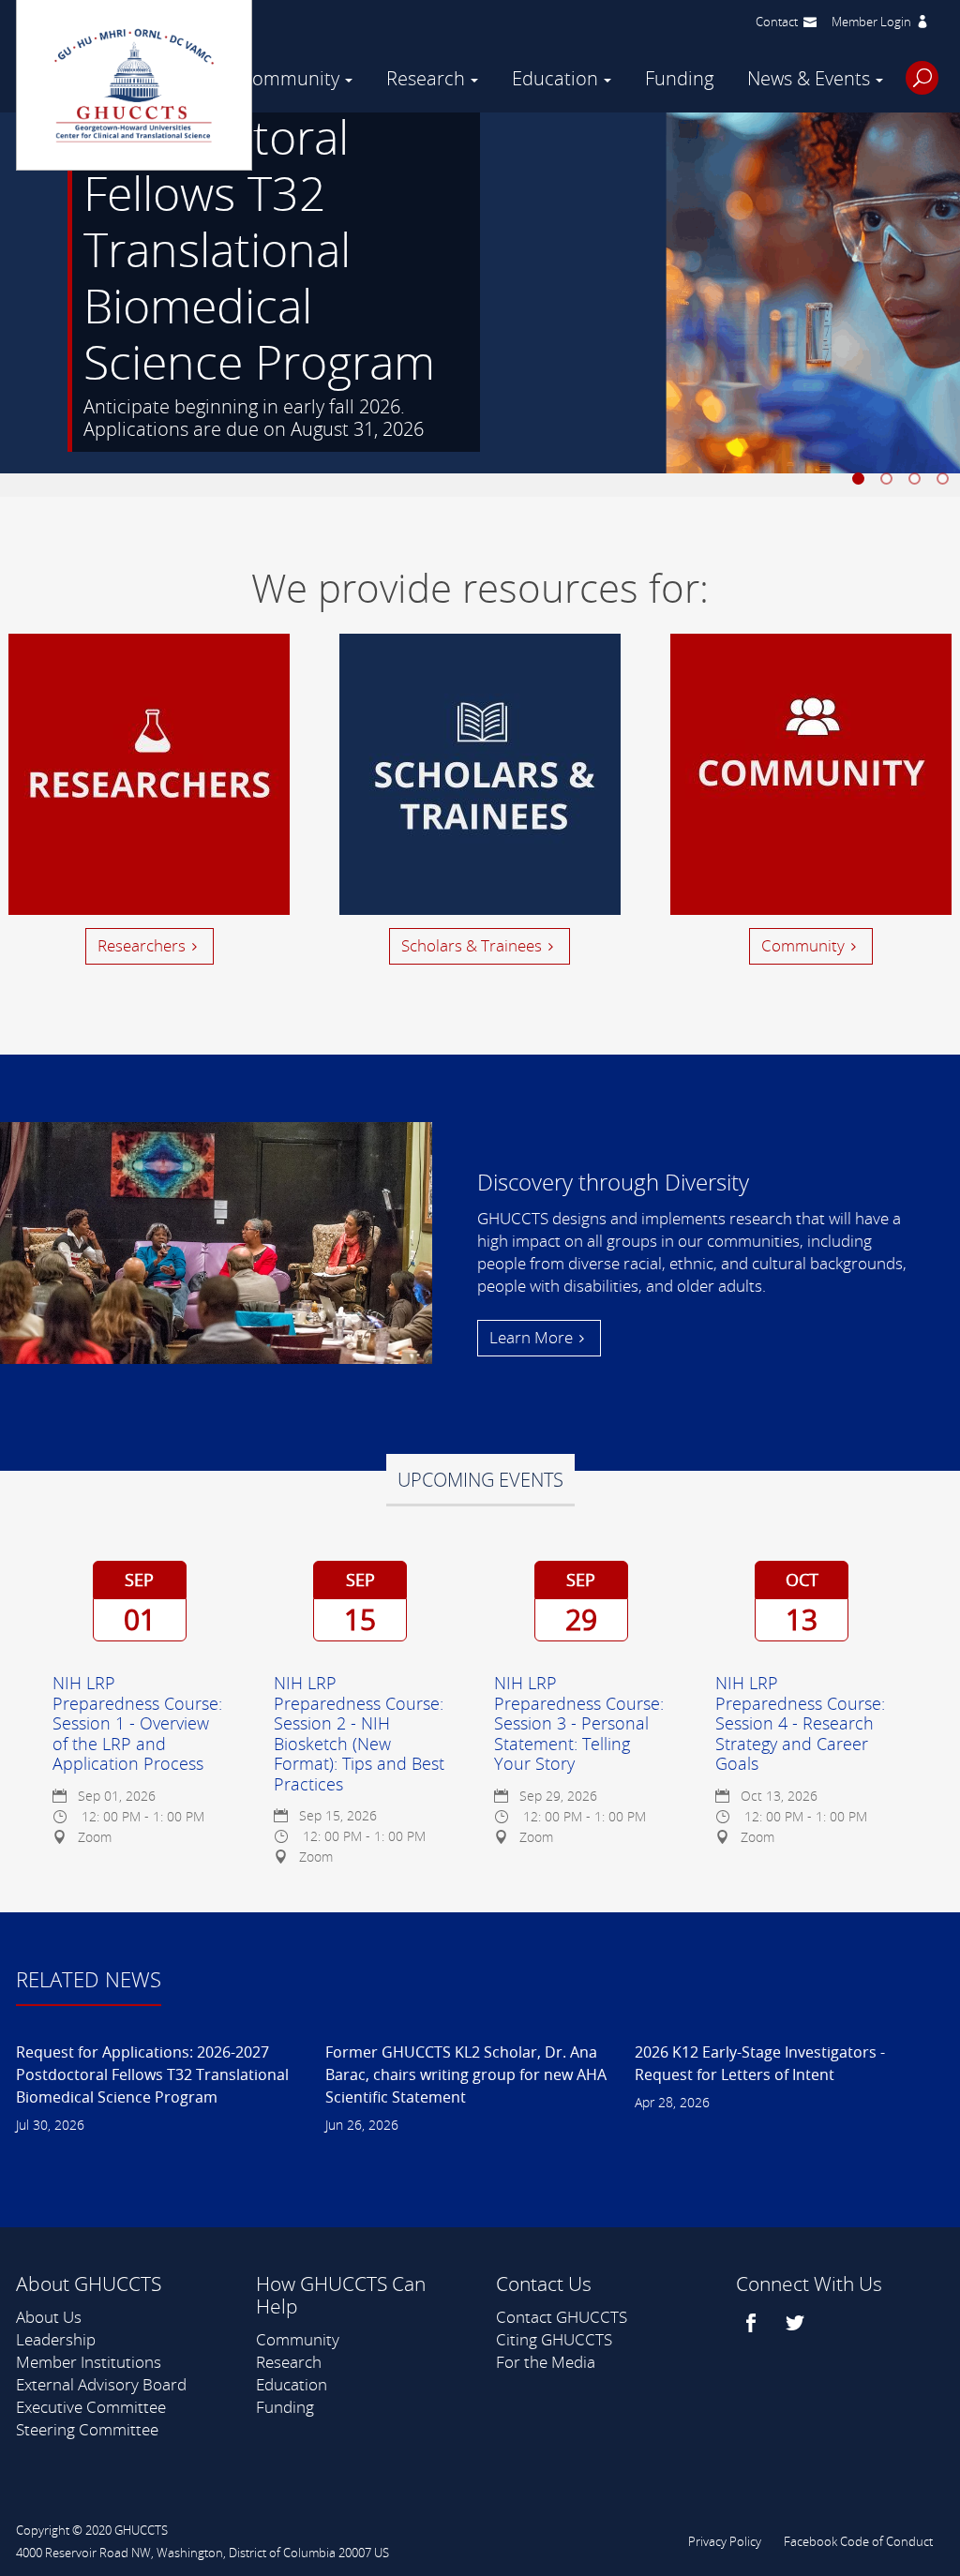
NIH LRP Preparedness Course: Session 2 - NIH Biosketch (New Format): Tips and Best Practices (359, 1734)
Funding (679, 78)
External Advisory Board (101, 2384)
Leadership (56, 2339)
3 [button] (918, 482)
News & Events (809, 78)
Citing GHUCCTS (554, 2339)
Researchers (142, 945)
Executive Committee (91, 2407)
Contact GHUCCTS (562, 2317)
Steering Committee (87, 2429)
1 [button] (862, 482)
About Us (49, 2317)
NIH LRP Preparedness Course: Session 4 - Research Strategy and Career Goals (800, 1724)
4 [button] (946, 482)
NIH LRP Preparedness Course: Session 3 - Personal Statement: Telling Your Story (579, 1724)
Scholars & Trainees (472, 945)
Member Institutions (89, 2362)
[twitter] (797, 2323)
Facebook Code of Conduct (858, 2541)
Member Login (871, 22)
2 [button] (890, 482)
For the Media (546, 2362)
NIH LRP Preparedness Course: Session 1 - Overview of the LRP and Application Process (137, 1724)
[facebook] (753, 2323)
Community (290, 78)
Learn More (531, 1337)
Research (426, 78)
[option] (480, 305)
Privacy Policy (725, 2541)
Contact (777, 22)
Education (555, 78)
